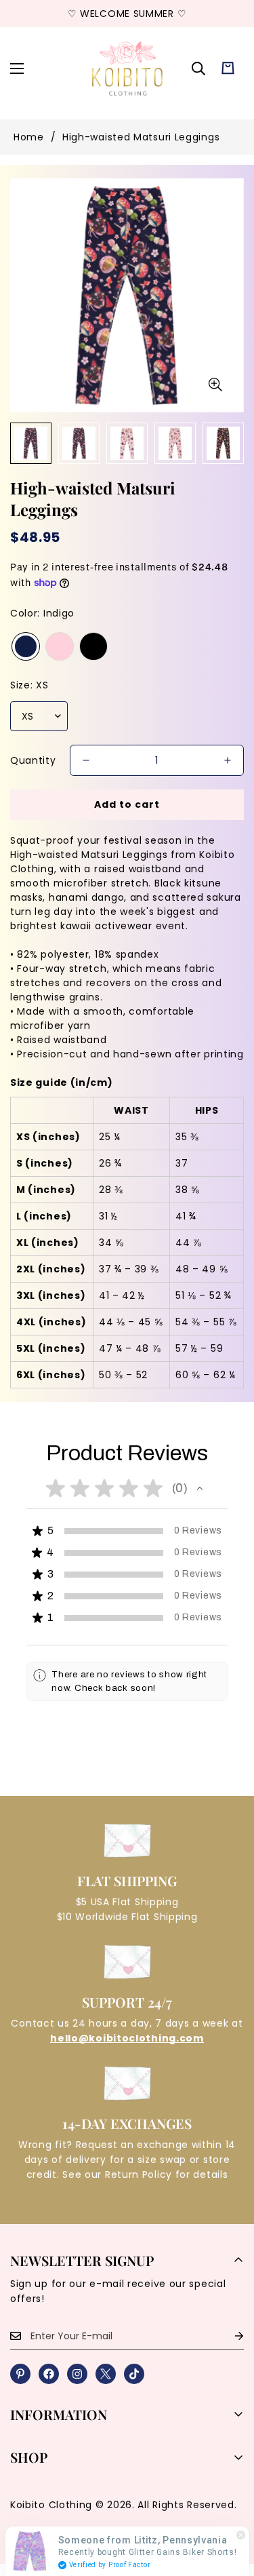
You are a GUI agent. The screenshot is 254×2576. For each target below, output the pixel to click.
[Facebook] (49, 2374)
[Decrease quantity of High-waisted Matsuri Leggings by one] (86, 760)
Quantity (33, 760)
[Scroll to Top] (230, 2504)
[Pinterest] (20, 2374)
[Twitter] (106, 2374)
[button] (228, 68)
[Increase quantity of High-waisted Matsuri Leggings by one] (228, 760)
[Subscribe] (228, 2336)
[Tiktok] (134, 2374)
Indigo (26, 646)
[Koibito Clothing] (127, 68)
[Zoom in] (215, 385)
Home (29, 137)
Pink (60, 646)
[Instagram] (77, 2374)
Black (93, 646)
